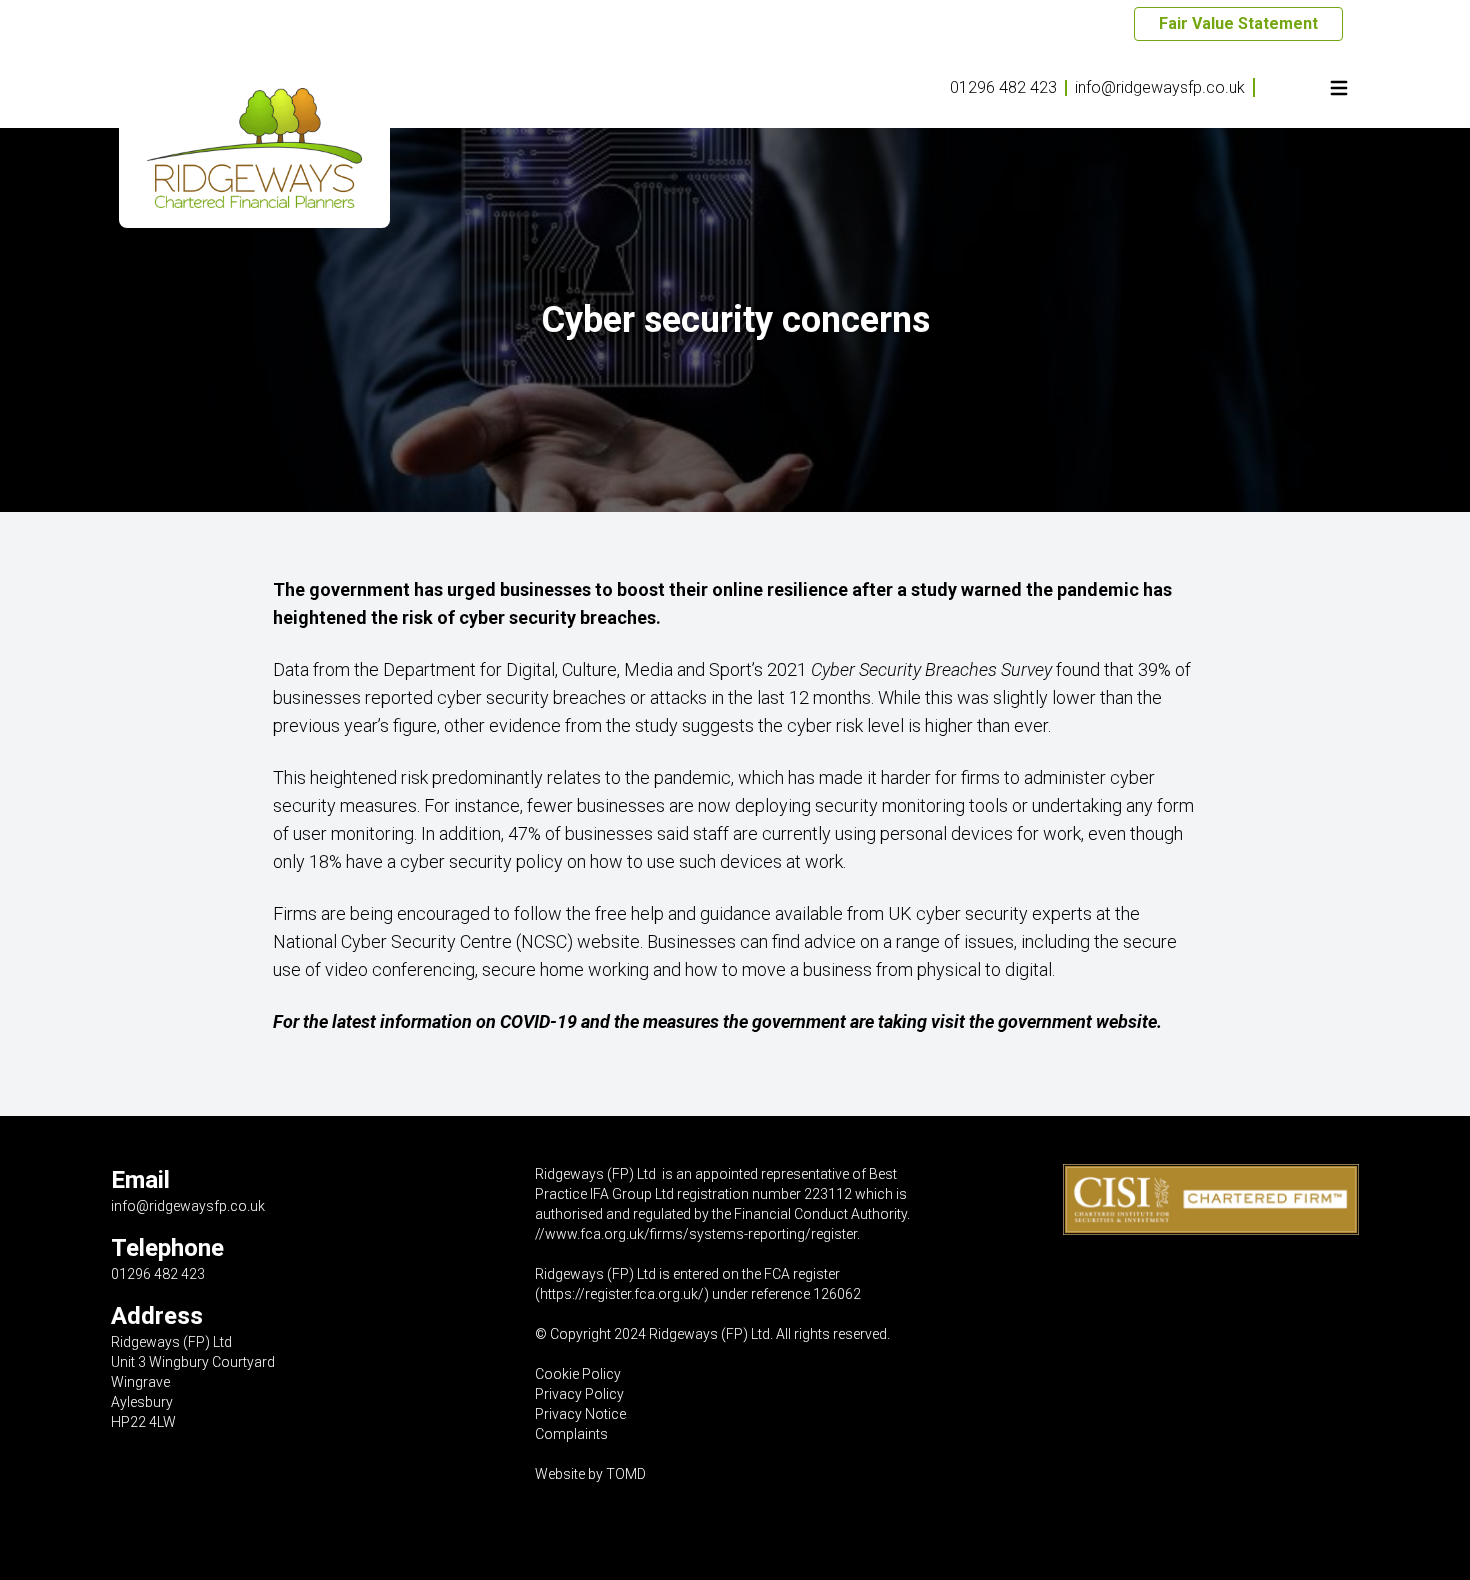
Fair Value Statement (1238, 23)
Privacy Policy (579, 1394)
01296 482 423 (1003, 87)
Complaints (571, 1434)
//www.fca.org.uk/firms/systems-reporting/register (696, 1234)
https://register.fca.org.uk (619, 1294)
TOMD (626, 1474)
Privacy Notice (580, 1414)
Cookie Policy (578, 1374)
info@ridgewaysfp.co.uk (1160, 87)
